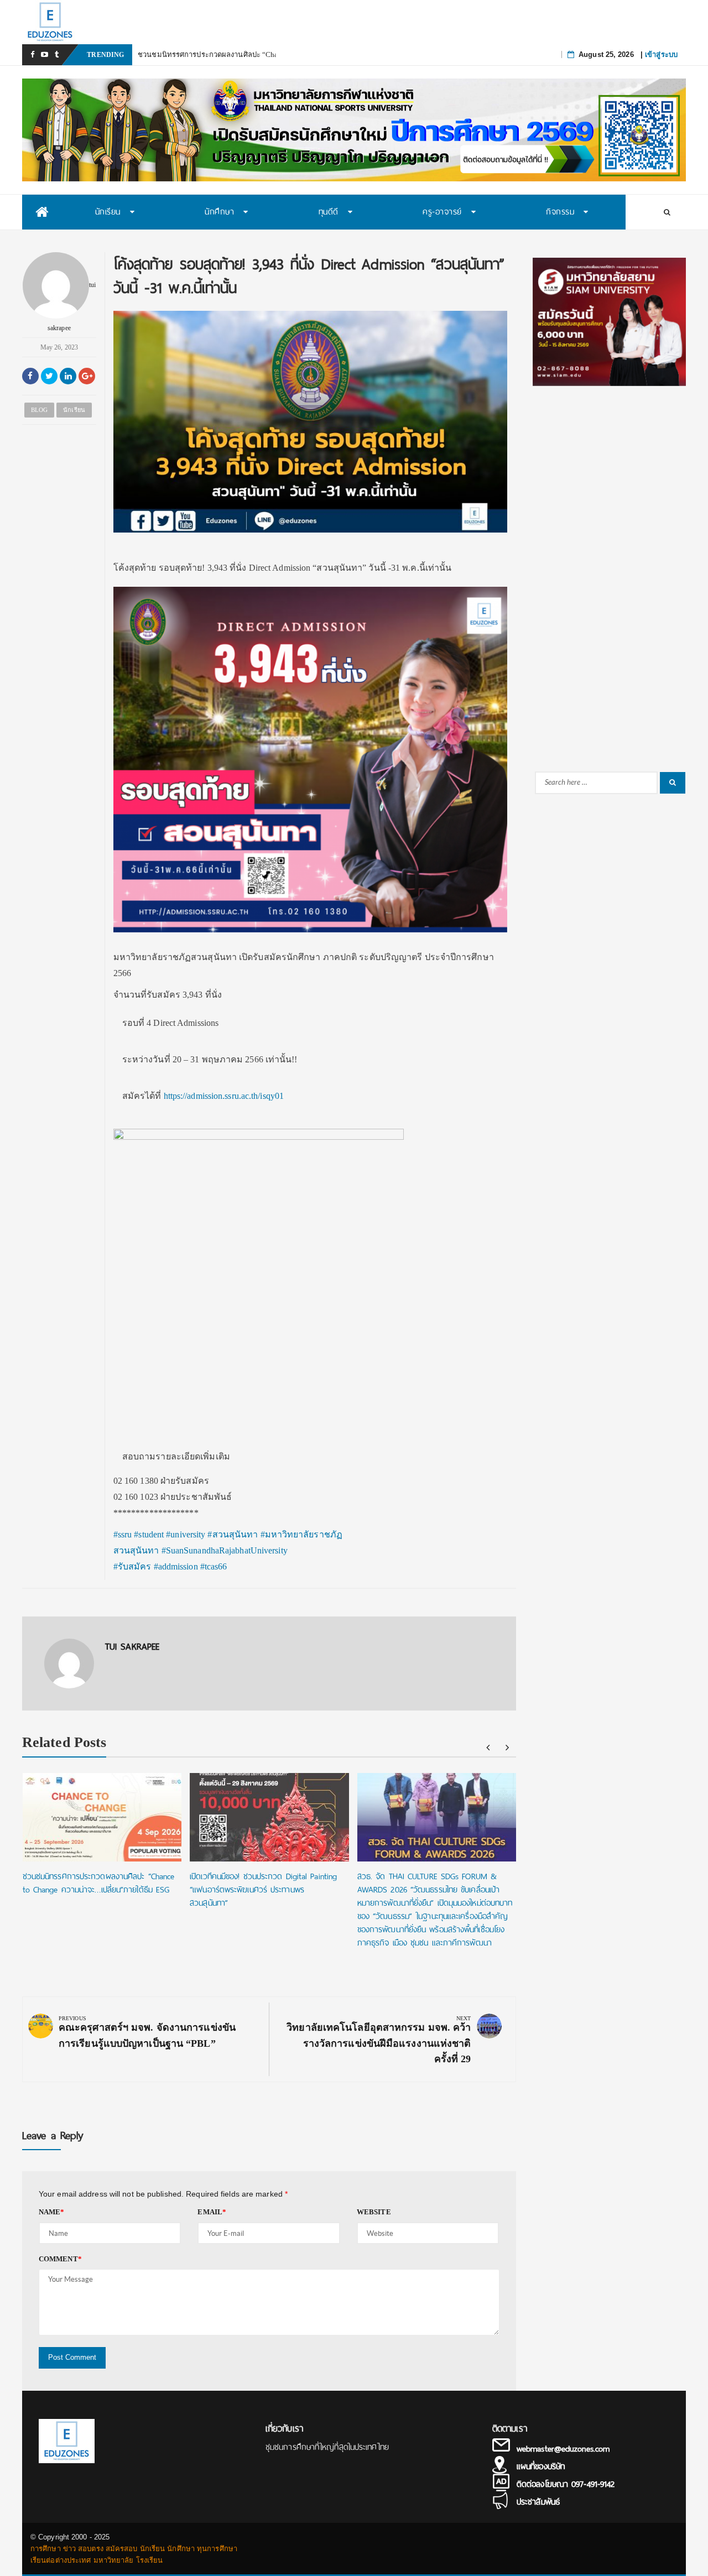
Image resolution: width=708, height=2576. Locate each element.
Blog (39, 410)
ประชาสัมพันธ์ (538, 2502)
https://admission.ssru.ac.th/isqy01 (224, 1095)
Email (212, 2212)
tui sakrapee (72, 306)
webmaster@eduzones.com (563, 2449)
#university (186, 1534)
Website (374, 2212)
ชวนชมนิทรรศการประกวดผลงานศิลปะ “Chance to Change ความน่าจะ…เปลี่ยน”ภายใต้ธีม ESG (99, 1883)
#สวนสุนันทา (233, 1534)
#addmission (176, 1566)
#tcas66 (214, 1566)
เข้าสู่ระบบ (661, 54)
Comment (60, 2259)
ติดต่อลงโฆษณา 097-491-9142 (566, 2484)
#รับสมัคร (132, 1566)
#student (149, 1534)
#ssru (123, 1534)
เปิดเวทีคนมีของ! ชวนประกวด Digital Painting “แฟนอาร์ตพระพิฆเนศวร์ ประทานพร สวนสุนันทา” (263, 1890)
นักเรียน (74, 410)
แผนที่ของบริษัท (541, 2467)
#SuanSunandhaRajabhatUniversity (225, 1550)
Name (52, 2212)
